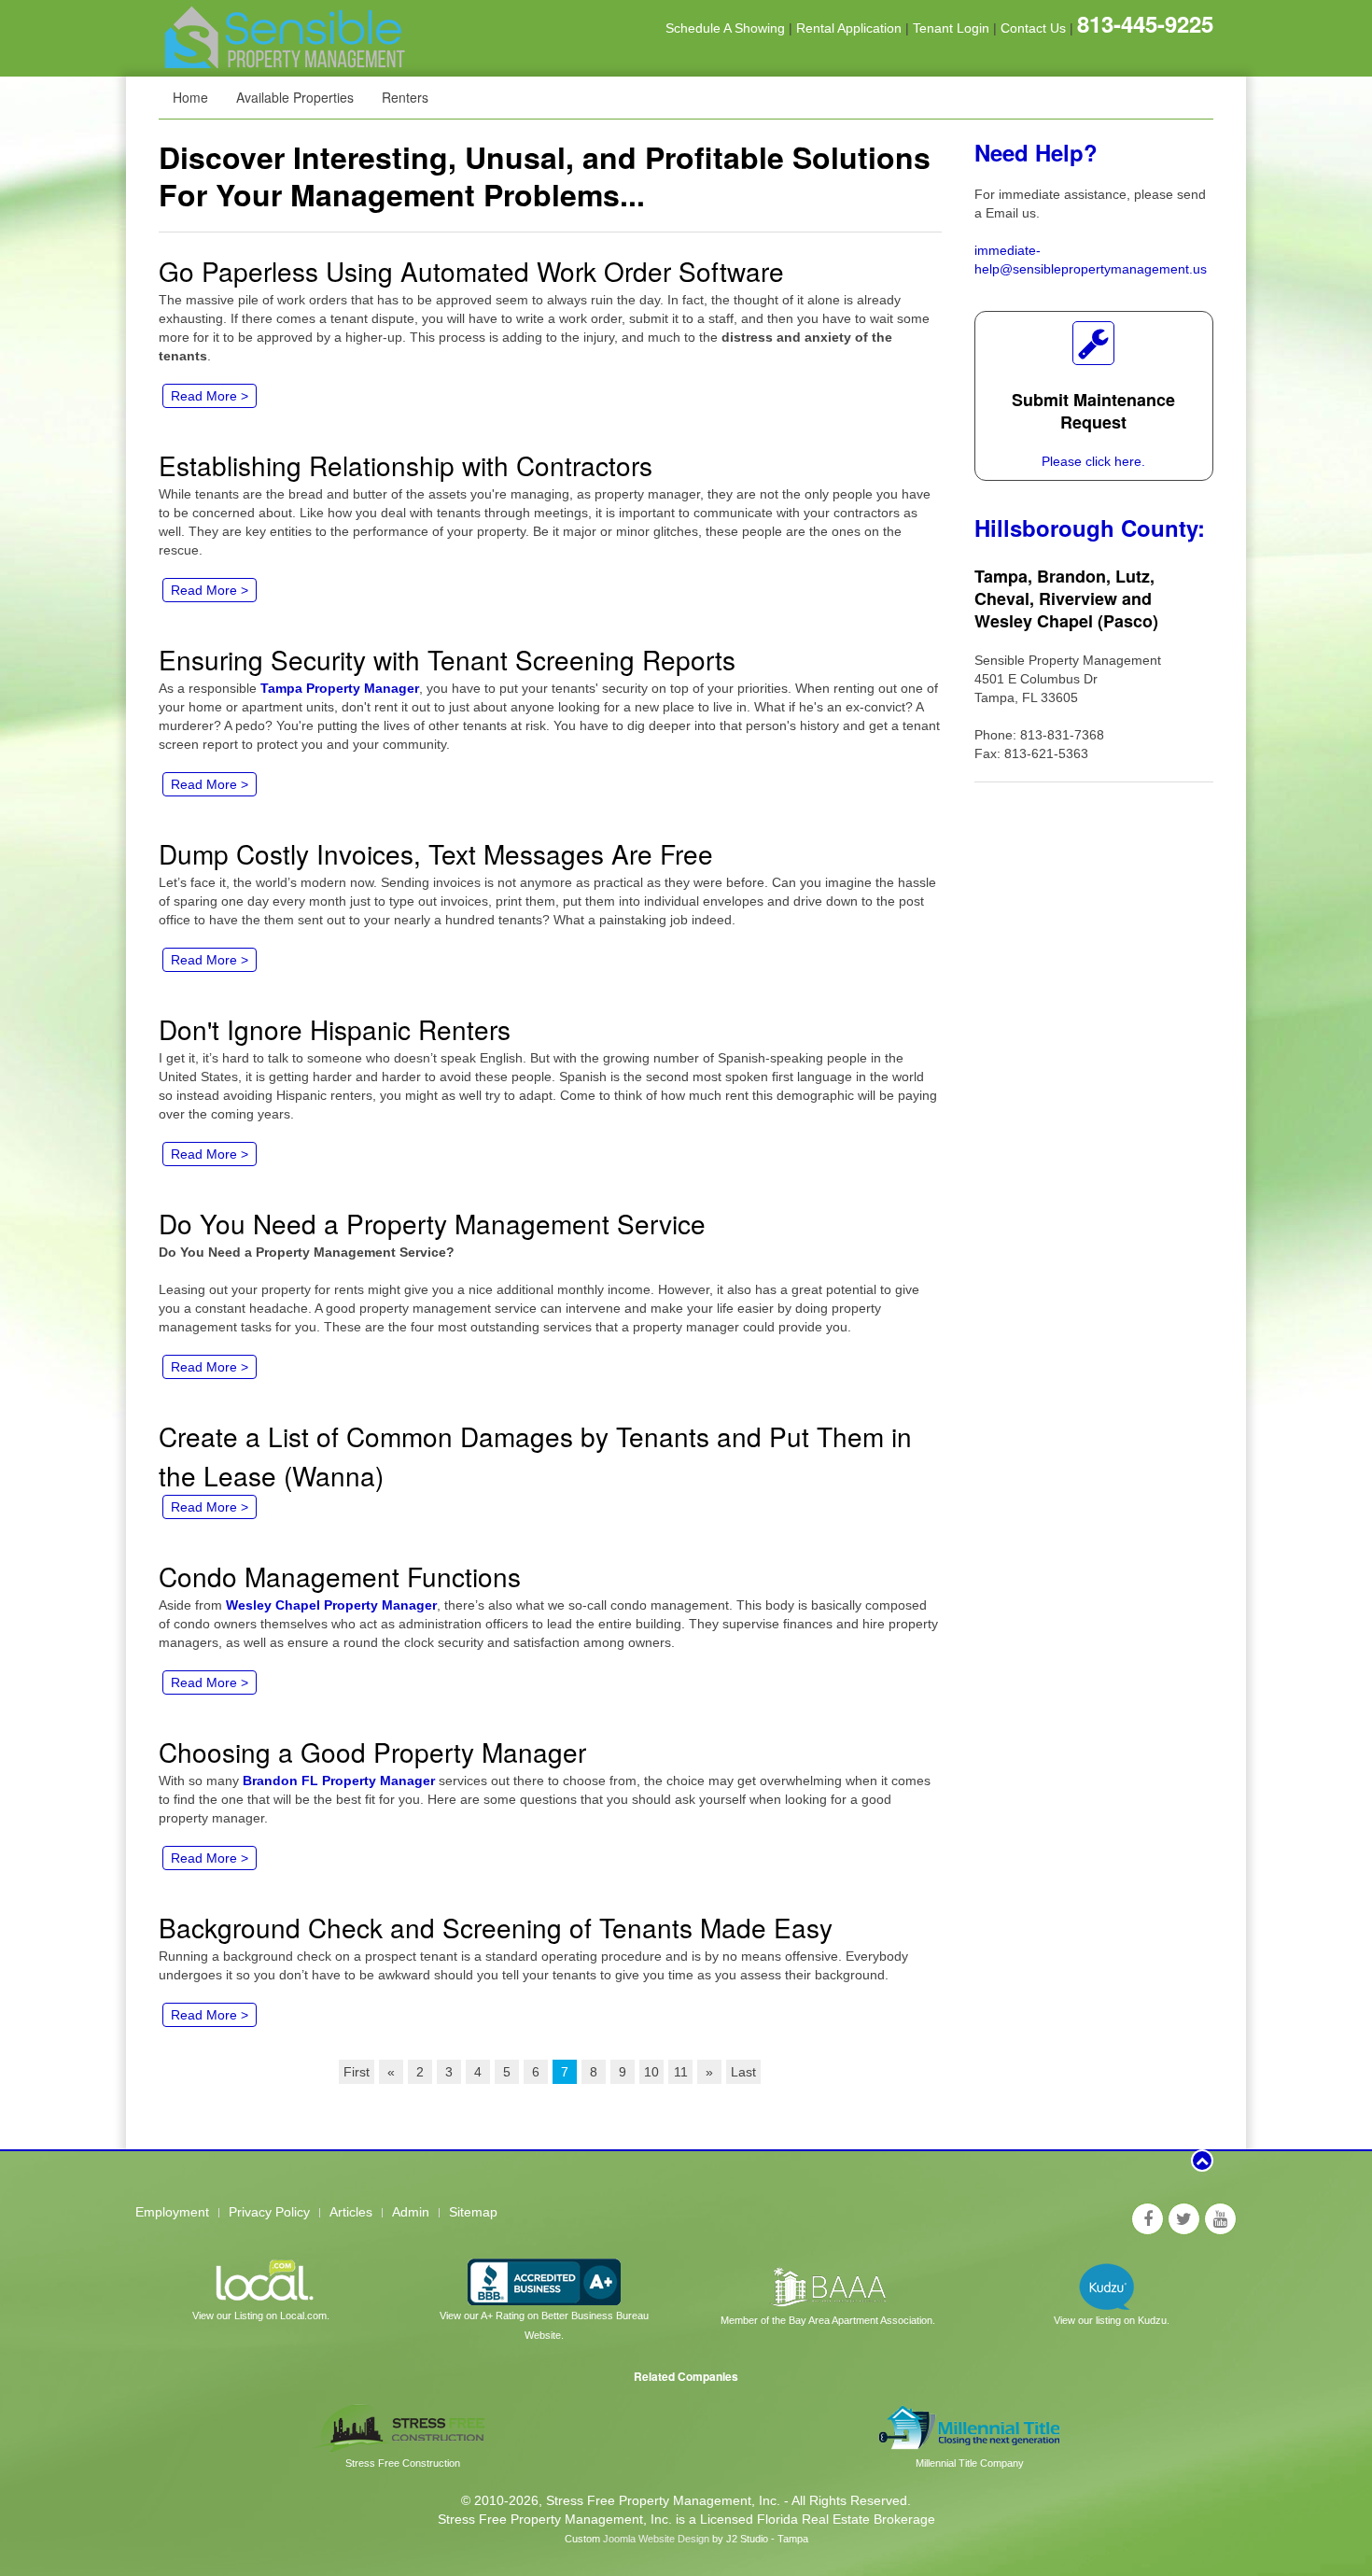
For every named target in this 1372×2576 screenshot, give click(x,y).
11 (681, 2072)
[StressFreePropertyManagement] (1148, 2219)
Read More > (210, 396)
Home (190, 97)
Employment (172, 2212)
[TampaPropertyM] (1184, 2219)
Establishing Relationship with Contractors (406, 465)
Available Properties (295, 97)
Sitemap (473, 2212)
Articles (351, 2212)
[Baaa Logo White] (827, 2283)
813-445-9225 (1145, 23)
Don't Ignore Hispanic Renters (335, 1029)
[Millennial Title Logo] (970, 2427)
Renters (405, 97)
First (357, 2072)
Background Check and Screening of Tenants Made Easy (496, 1927)
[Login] (1093, 343)
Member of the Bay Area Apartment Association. (828, 2320)
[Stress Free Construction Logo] (402, 2427)
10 (651, 2072)
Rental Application (849, 28)
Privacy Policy (269, 2212)
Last (743, 2072)
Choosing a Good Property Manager (372, 1752)
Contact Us (1033, 28)
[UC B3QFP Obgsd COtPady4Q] (1220, 2219)
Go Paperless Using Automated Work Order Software (471, 271)
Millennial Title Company (970, 2463)
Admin (411, 2212)
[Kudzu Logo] (1111, 2283)
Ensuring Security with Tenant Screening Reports (447, 659)
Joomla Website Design (656, 2539)
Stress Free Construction (403, 2463)
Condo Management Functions (340, 1576)
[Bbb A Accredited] (544, 2281)
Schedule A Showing (725, 28)
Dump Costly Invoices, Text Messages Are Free (436, 853)
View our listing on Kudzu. (1112, 2320)
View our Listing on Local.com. (261, 2316)
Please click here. (1093, 461)
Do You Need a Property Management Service (432, 1223)
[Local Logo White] (261, 2281)
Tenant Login (951, 28)
